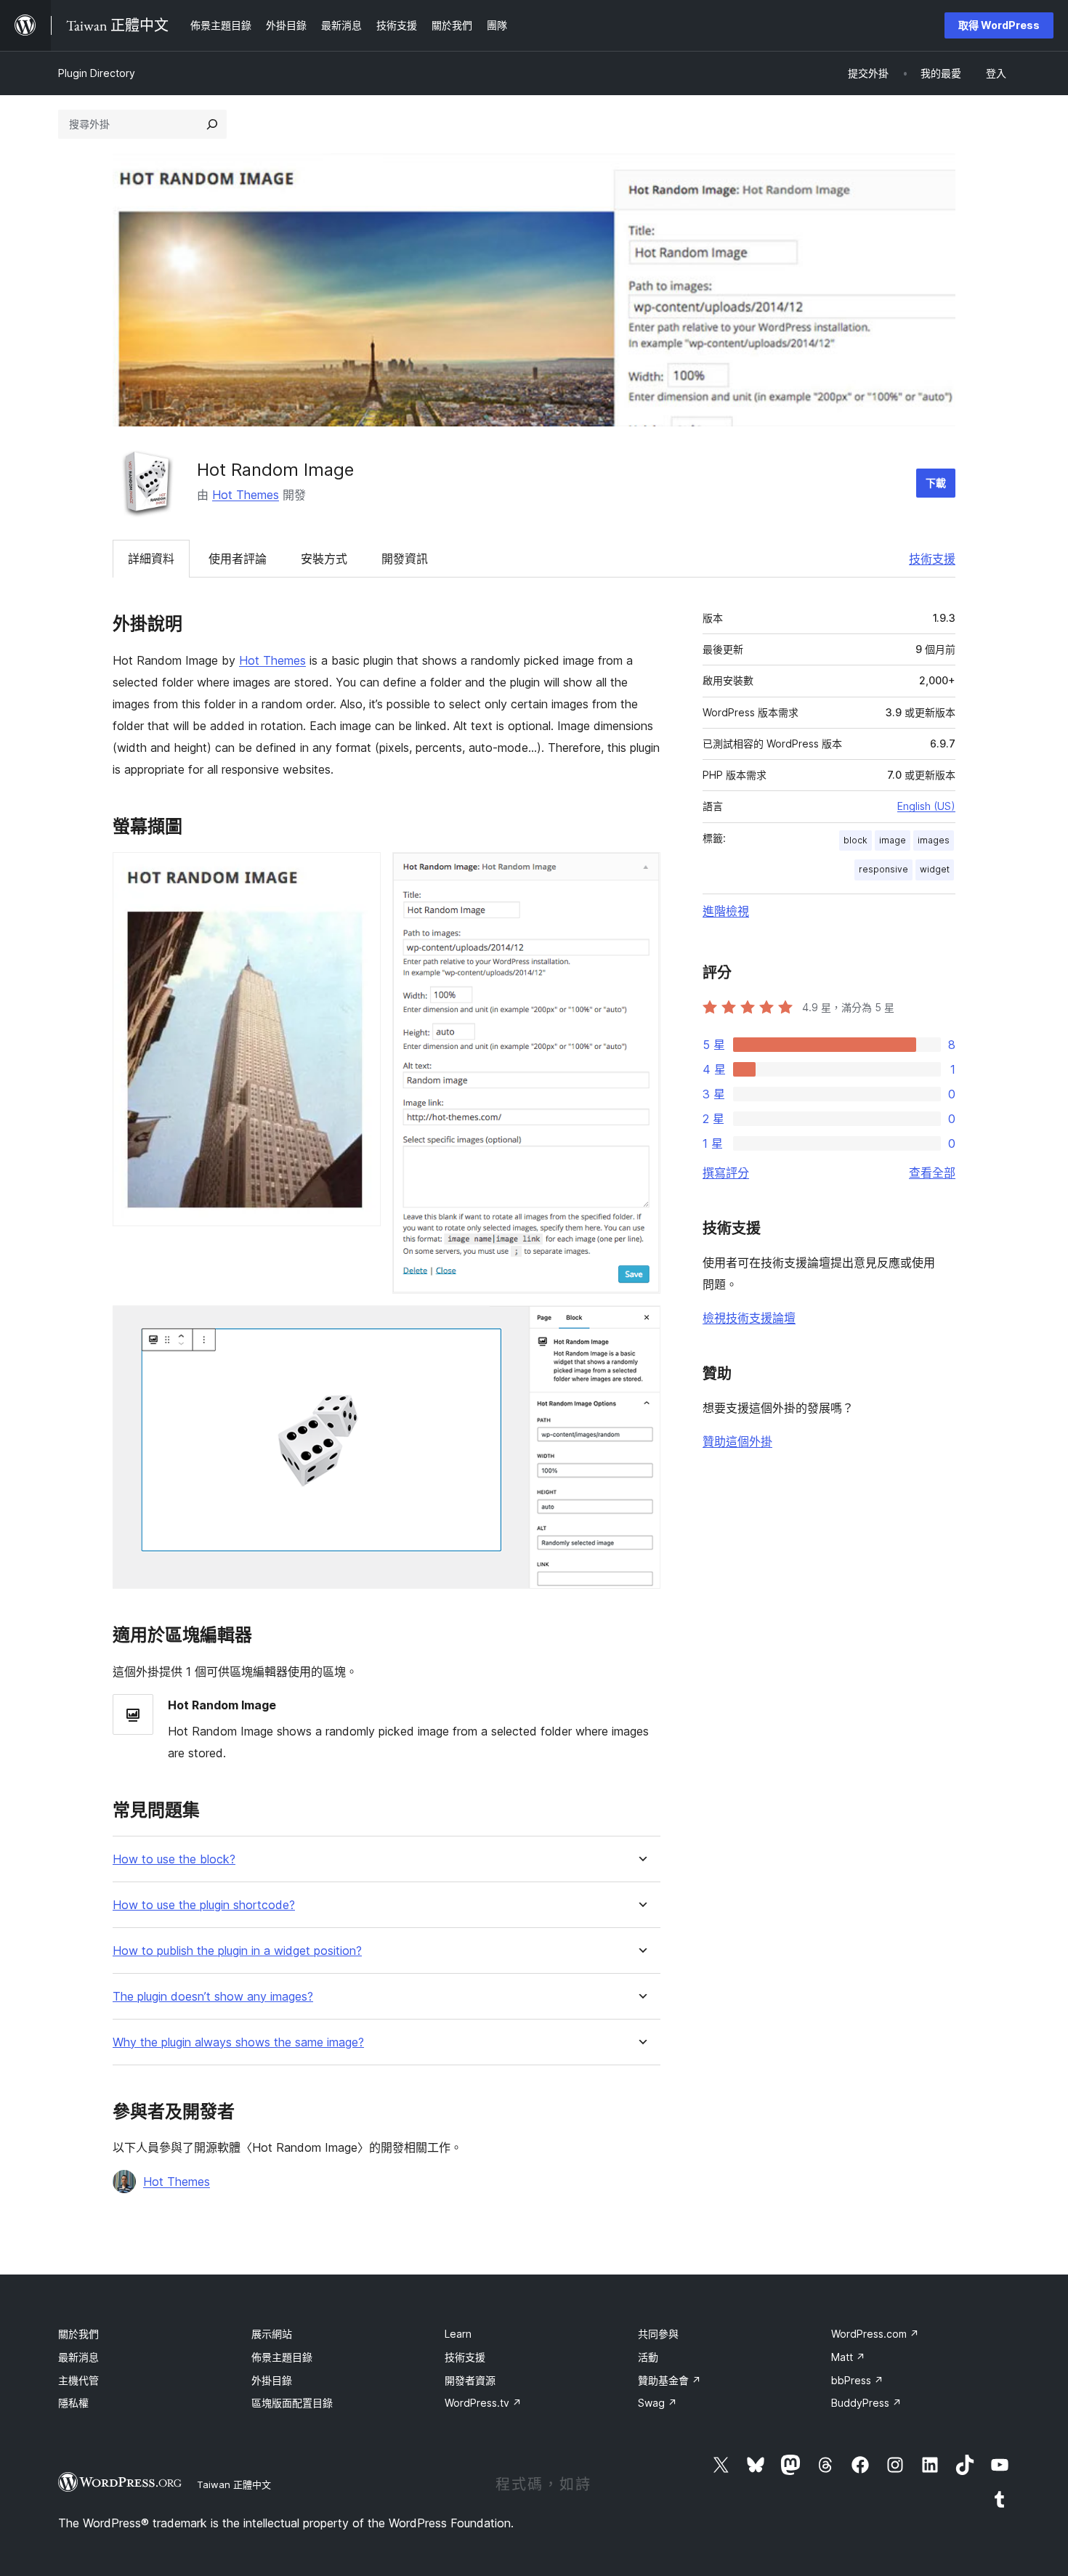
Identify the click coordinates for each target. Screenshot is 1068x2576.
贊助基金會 (669, 2380)
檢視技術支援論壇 (749, 1318)
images (934, 840)
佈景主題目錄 (282, 2357)
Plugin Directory (97, 73)
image (893, 840)
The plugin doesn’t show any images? (213, 1997)
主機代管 (78, 2380)
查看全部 (932, 1172)
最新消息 (78, 2357)
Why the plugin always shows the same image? (238, 2042)
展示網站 (272, 2334)
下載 (936, 483)
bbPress (857, 2380)
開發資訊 (405, 559)
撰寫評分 (726, 1172)
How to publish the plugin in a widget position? (237, 1951)
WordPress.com (875, 2334)
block (855, 840)
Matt (848, 2357)
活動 (648, 2357)
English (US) (926, 806)
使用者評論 (238, 559)
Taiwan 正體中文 (234, 2484)
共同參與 (658, 2334)
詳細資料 (151, 559)
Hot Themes (246, 495)
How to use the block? (174, 1859)
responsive (883, 869)
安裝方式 (324, 559)
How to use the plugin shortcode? (204, 1905)
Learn (458, 2334)
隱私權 (73, 2403)
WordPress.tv (483, 2403)
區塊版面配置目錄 (292, 2403)
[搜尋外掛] (212, 124)
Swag (658, 2403)
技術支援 (932, 559)
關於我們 (78, 2334)
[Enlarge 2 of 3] (641, 872)
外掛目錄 (272, 2380)
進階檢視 (726, 911)
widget (935, 869)
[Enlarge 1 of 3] (361, 872)
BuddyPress (866, 2403)
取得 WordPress (999, 25)
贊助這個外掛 (737, 1441)
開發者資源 (470, 2380)
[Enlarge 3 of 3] (641, 1325)
